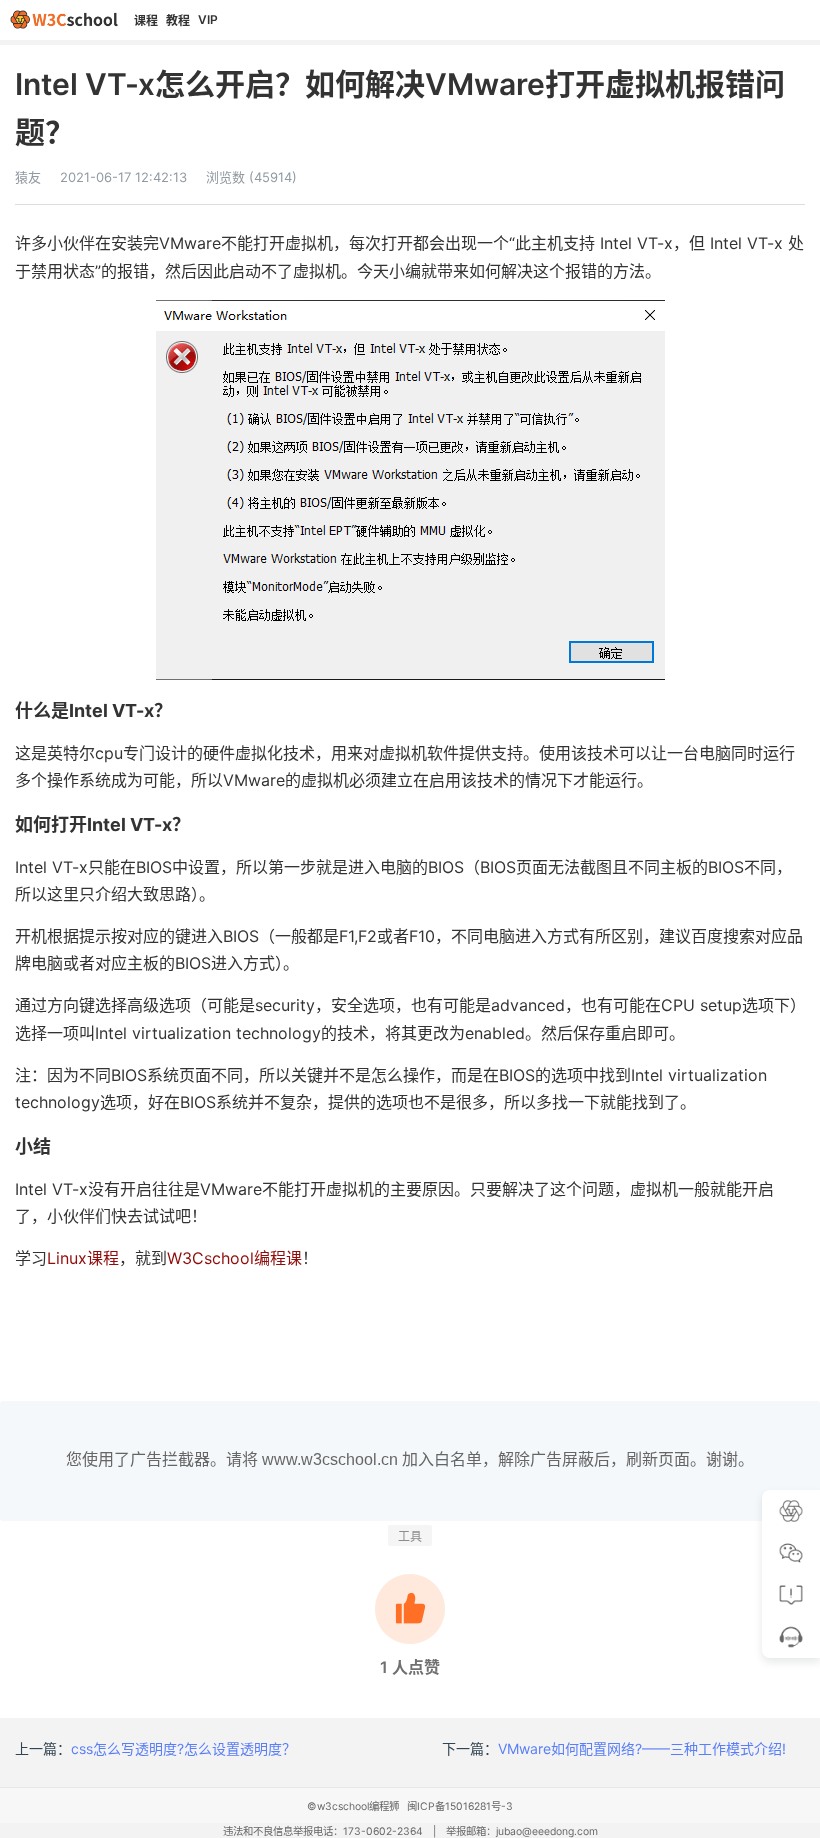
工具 (410, 1536)
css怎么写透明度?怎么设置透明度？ (183, 1748)
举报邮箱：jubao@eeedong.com (522, 1831)
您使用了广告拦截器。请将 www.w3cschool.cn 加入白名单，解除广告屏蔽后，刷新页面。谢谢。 (410, 1459)
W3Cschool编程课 (234, 1258)
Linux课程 (83, 1258)
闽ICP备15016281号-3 (460, 1806)
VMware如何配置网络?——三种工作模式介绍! (642, 1748)
